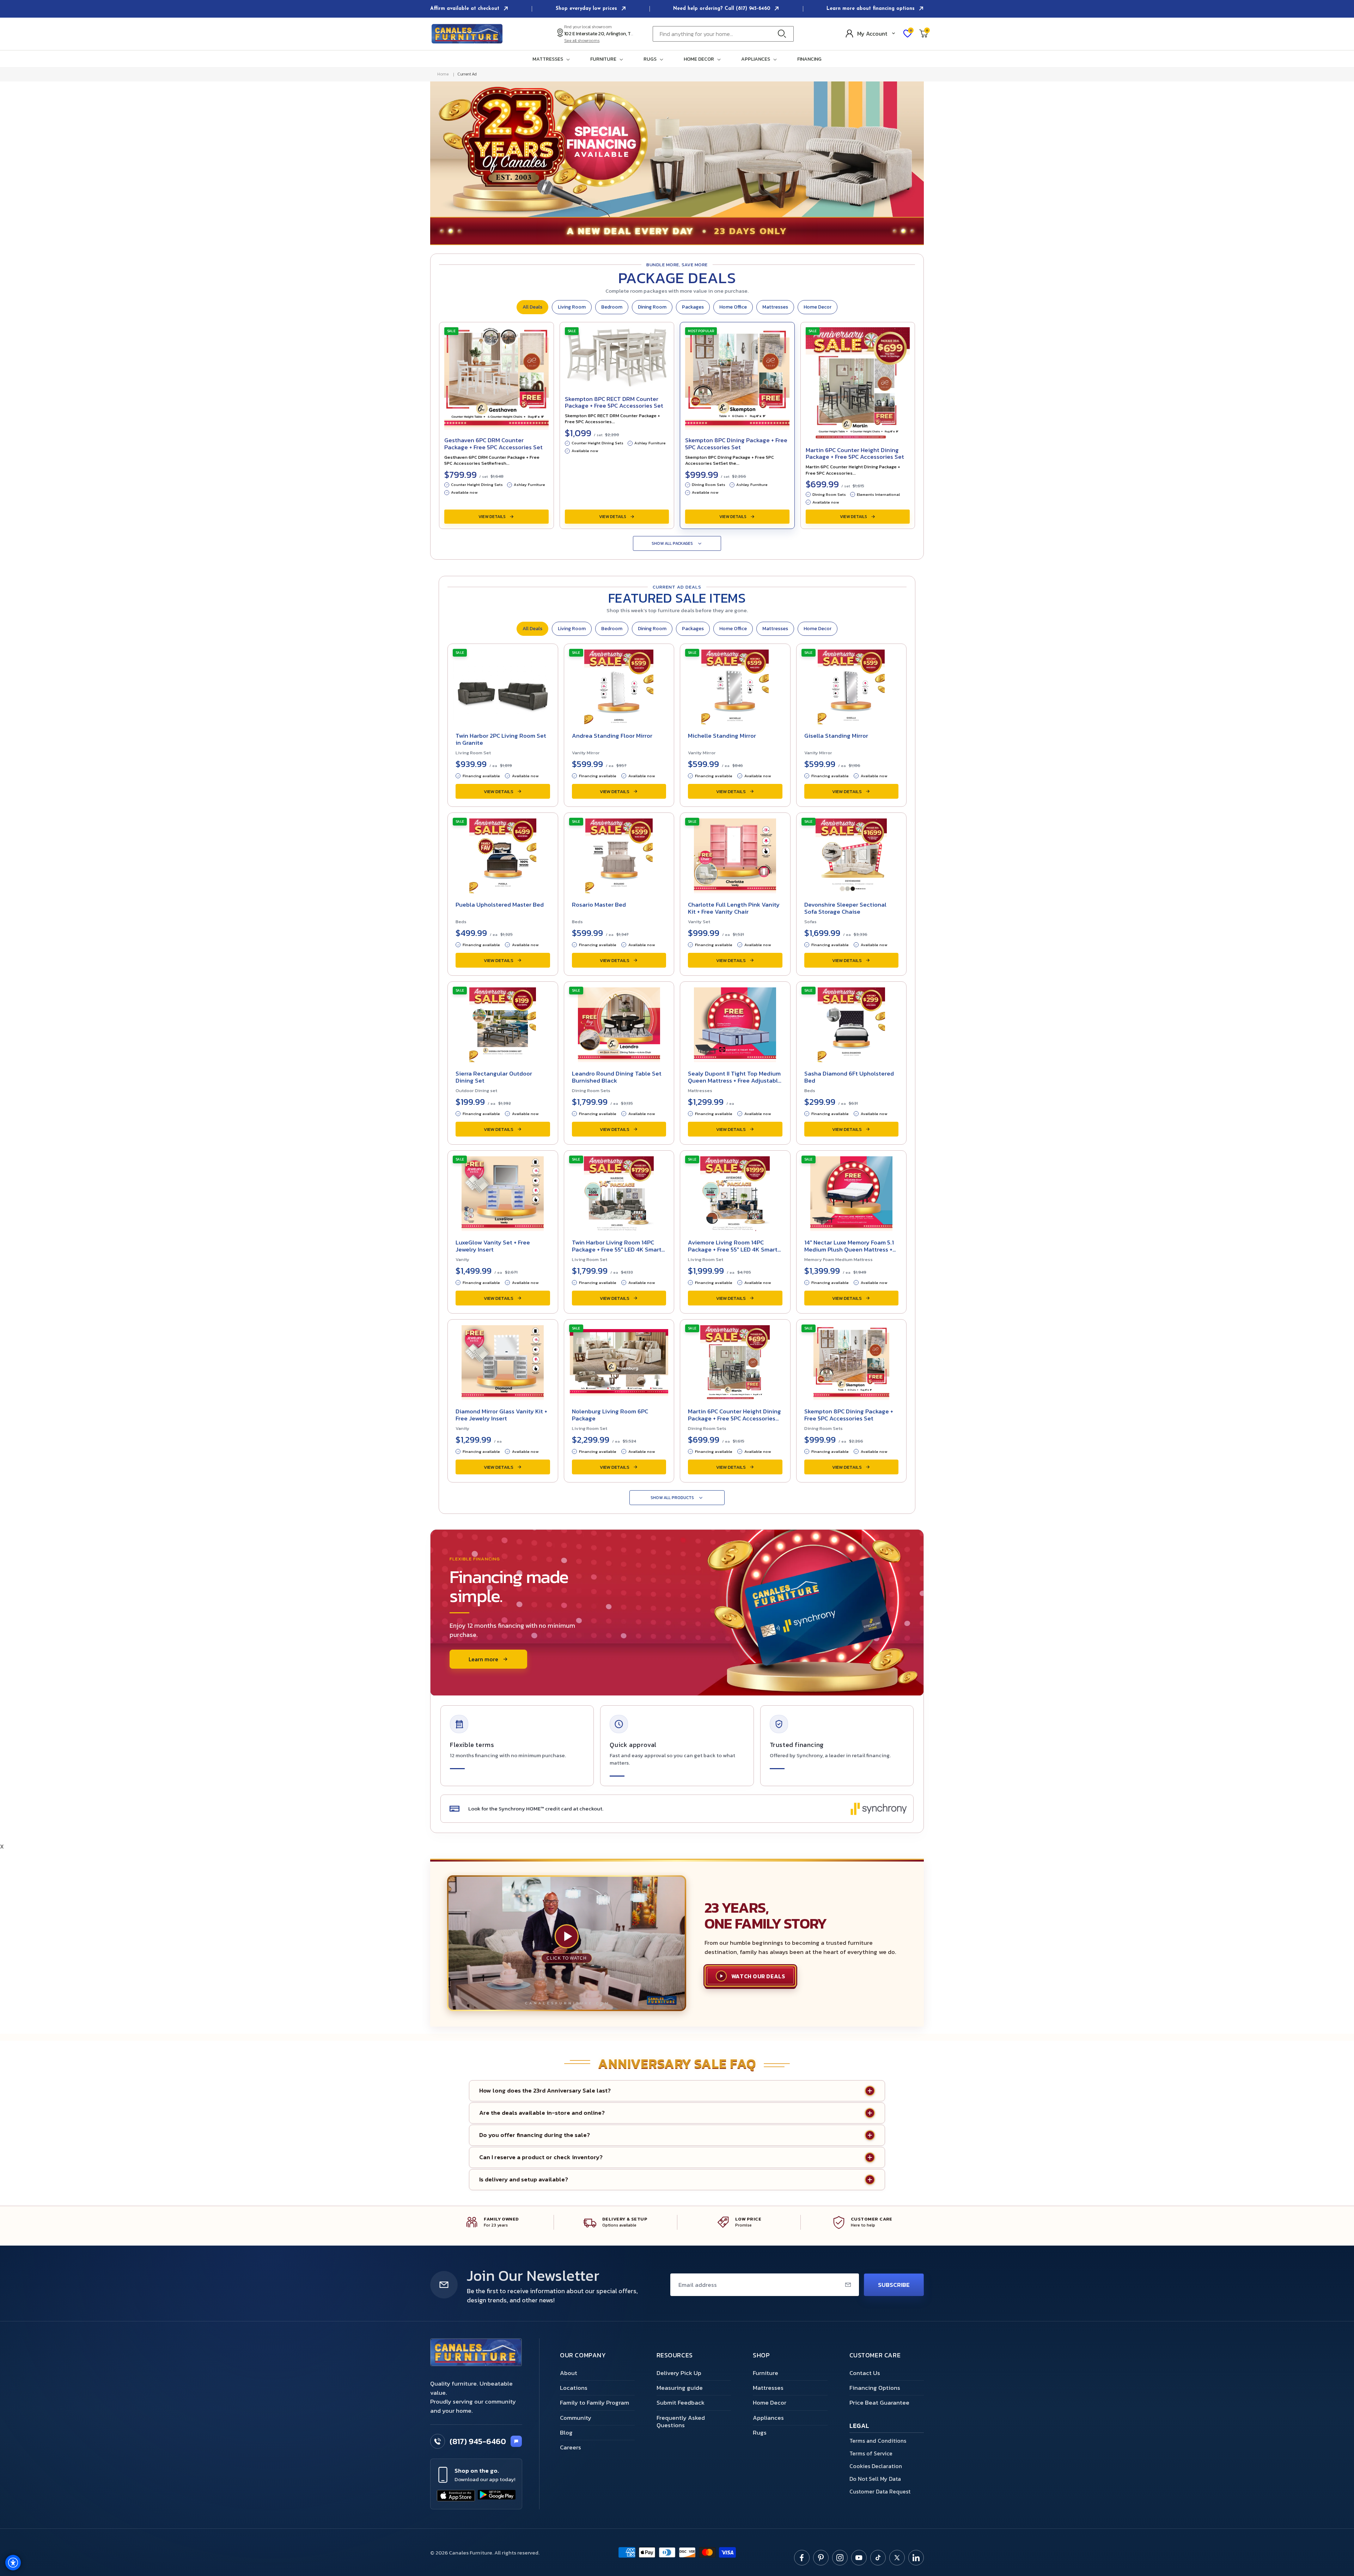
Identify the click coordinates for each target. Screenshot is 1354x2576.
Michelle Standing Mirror (722, 736)
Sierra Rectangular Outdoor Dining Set (494, 1077)
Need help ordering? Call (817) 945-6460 (722, 9)
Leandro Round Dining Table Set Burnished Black (617, 1077)
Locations (574, 2388)
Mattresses (775, 307)
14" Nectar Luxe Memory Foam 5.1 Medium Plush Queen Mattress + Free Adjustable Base (849, 1249)
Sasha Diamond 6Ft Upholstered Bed (849, 1077)
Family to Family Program (594, 2403)
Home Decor (818, 307)
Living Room (572, 307)
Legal (859, 2426)
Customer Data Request (880, 2491)
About (569, 2373)
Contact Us (865, 2373)
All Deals (532, 307)
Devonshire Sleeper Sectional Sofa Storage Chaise (845, 908)
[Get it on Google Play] (497, 2496)
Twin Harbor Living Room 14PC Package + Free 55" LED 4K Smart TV (617, 1249)
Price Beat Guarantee (879, 2403)
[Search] (784, 34)
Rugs (760, 2432)
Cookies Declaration (876, 2466)
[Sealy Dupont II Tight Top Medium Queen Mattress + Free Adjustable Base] (735, 1023)
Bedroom (612, 307)
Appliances (768, 2418)
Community (576, 2418)
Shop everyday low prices (587, 9)
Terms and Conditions (878, 2441)
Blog (566, 2432)
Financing (809, 59)
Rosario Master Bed (599, 905)
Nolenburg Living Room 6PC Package (610, 1415)
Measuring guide (680, 2388)
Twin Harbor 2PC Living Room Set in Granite (501, 739)
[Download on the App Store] (456, 2496)
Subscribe (894, 2285)
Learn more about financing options (871, 9)
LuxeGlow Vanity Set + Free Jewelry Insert (493, 1246)
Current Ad (467, 74)
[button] (553, 59)
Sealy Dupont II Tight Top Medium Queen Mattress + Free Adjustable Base (735, 1080)
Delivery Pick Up (679, 2373)
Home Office (733, 307)
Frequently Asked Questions (681, 2421)
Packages (693, 307)
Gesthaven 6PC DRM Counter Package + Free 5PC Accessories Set (493, 444)
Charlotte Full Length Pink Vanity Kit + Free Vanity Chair (734, 908)
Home (443, 74)
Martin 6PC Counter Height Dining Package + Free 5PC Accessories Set (855, 453)
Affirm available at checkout (466, 9)
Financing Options (875, 2388)
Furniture (766, 2373)
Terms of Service (871, 2453)
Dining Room (652, 307)
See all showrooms (582, 41)
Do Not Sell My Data (875, 2479)
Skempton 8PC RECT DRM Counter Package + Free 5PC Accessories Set (614, 402)
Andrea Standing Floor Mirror (612, 736)
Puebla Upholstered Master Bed (500, 905)
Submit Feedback (681, 2403)
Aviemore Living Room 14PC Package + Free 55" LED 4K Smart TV (733, 1249)
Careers (571, 2447)
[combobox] (723, 34)
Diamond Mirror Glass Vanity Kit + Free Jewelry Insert (501, 1415)
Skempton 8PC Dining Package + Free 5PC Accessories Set (736, 444)
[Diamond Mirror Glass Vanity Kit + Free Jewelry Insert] (503, 1360)
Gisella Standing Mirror (836, 736)
